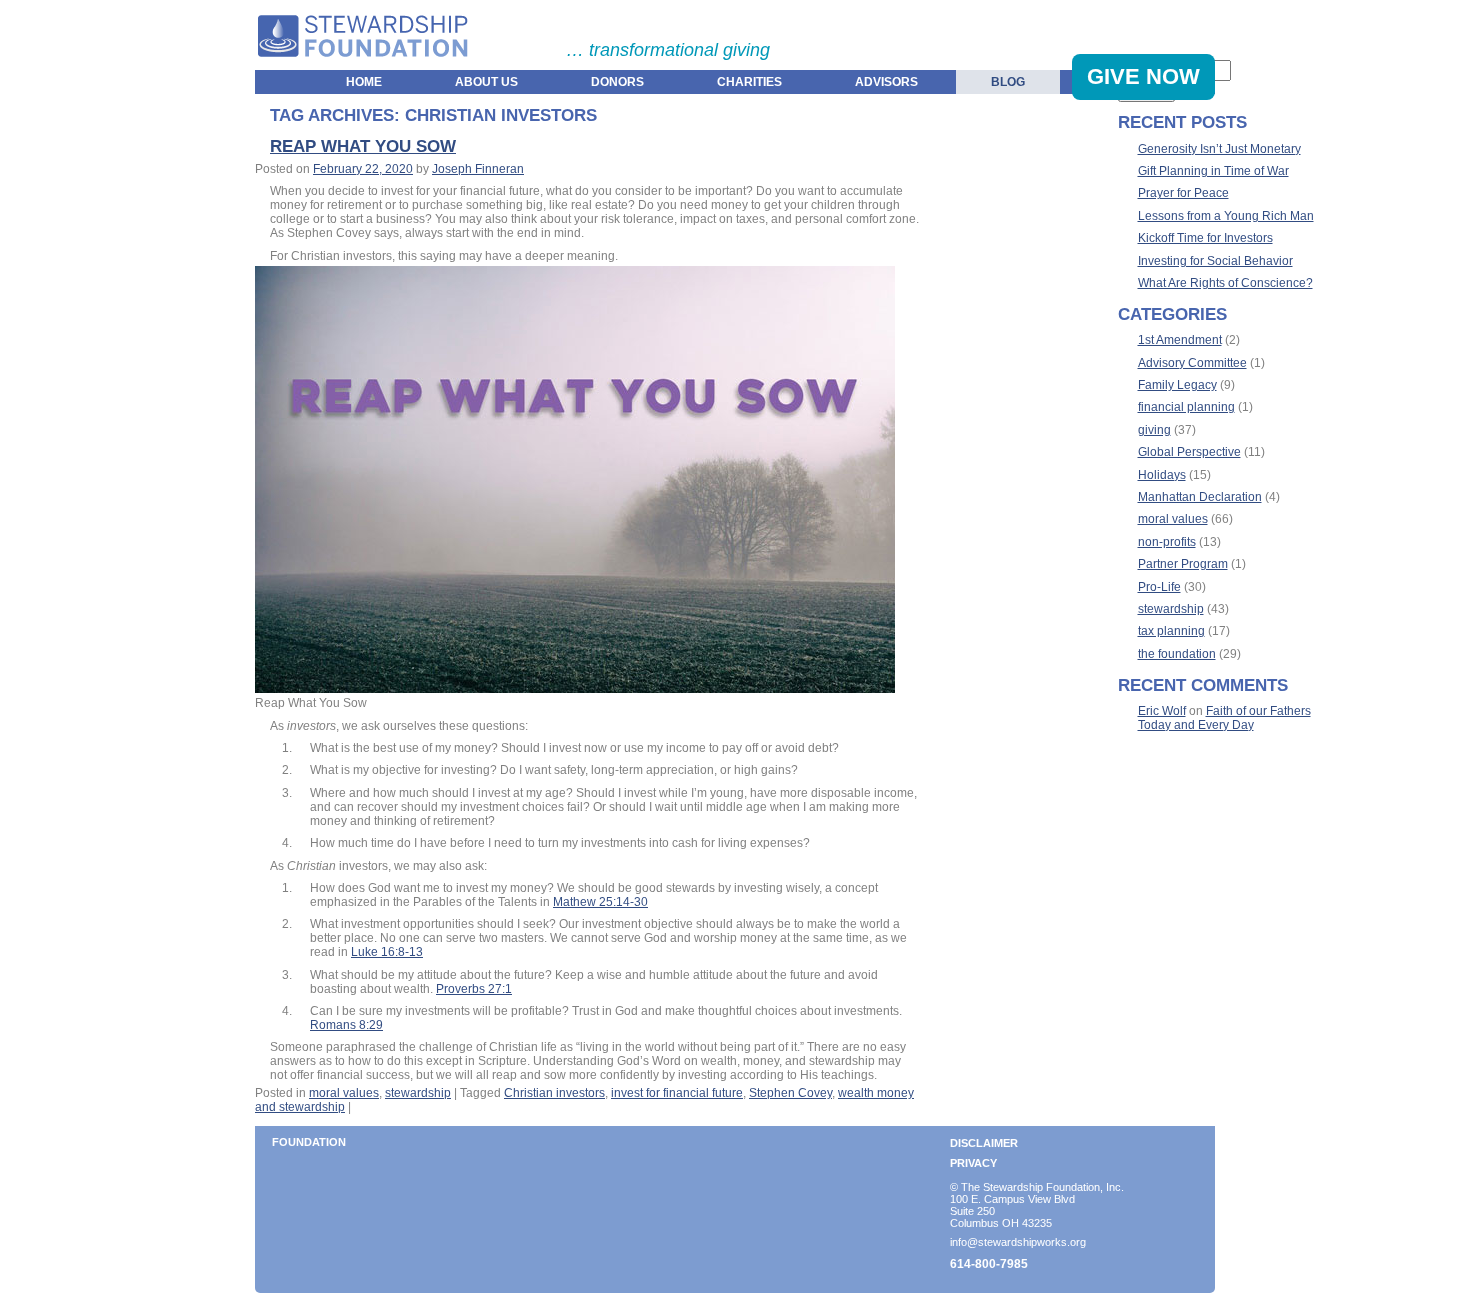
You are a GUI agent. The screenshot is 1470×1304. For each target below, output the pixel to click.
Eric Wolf (1162, 711)
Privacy (973, 1163)
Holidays (1162, 475)
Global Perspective (1189, 452)
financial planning (1186, 407)
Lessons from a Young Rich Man (1226, 216)
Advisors (886, 82)
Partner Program (1183, 564)
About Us (486, 82)
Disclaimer (984, 1143)
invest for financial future (677, 1093)
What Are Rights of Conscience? (1225, 283)
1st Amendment (1180, 340)
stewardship (418, 1093)
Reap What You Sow (363, 146)
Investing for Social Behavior (1215, 261)
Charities (749, 82)
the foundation (1177, 654)
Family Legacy (1177, 385)
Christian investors (554, 1093)
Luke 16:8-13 (387, 952)
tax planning (1171, 631)
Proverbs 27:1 (474, 989)
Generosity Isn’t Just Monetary (1219, 149)
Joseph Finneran (478, 169)
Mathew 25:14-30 (600, 902)
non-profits (1167, 542)
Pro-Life (1159, 587)
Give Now (1143, 76)
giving (1154, 430)
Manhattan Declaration (1200, 497)
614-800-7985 (989, 1264)
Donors (617, 82)
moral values (344, 1093)
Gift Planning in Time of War (1213, 171)
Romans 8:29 (346, 1025)
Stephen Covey (790, 1093)
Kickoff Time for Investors (1205, 238)
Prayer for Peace (1183, 193)
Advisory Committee (1192, 363)
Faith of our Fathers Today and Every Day (1224, 718)
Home (364, 82)
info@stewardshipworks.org (1018, 1242)
